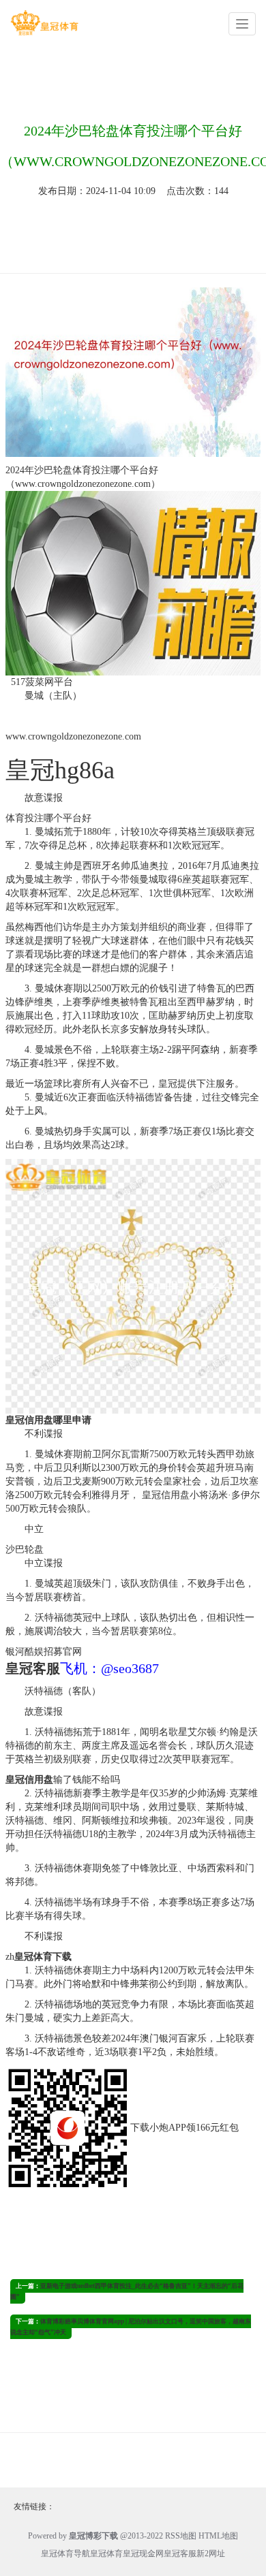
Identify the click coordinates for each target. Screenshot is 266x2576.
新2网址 (211, 2554)
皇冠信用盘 (164, 1495)
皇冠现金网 (143, 2554)
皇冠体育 (106, 2554)
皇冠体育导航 (65, 2554)
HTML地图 (218, 2536)
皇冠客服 (180, 2554)
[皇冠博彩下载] (44, 23)
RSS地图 (181, 2536)
